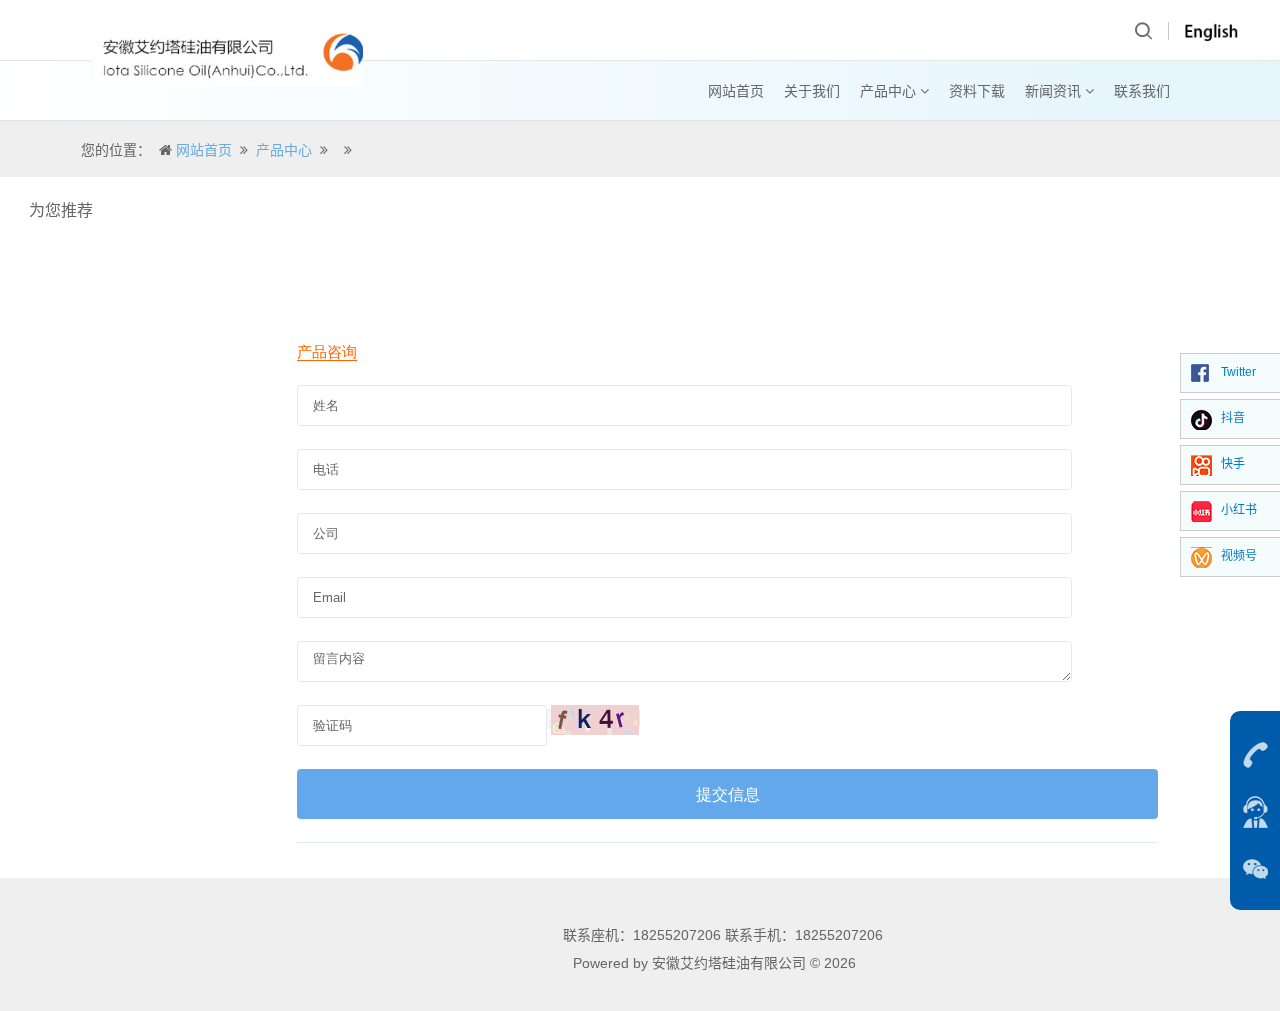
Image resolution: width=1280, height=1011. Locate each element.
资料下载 (977, 91)
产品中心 (890, 91)
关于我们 (812, 91)
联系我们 (1142, 91)
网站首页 (736, 91)
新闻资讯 (1055, 91)
